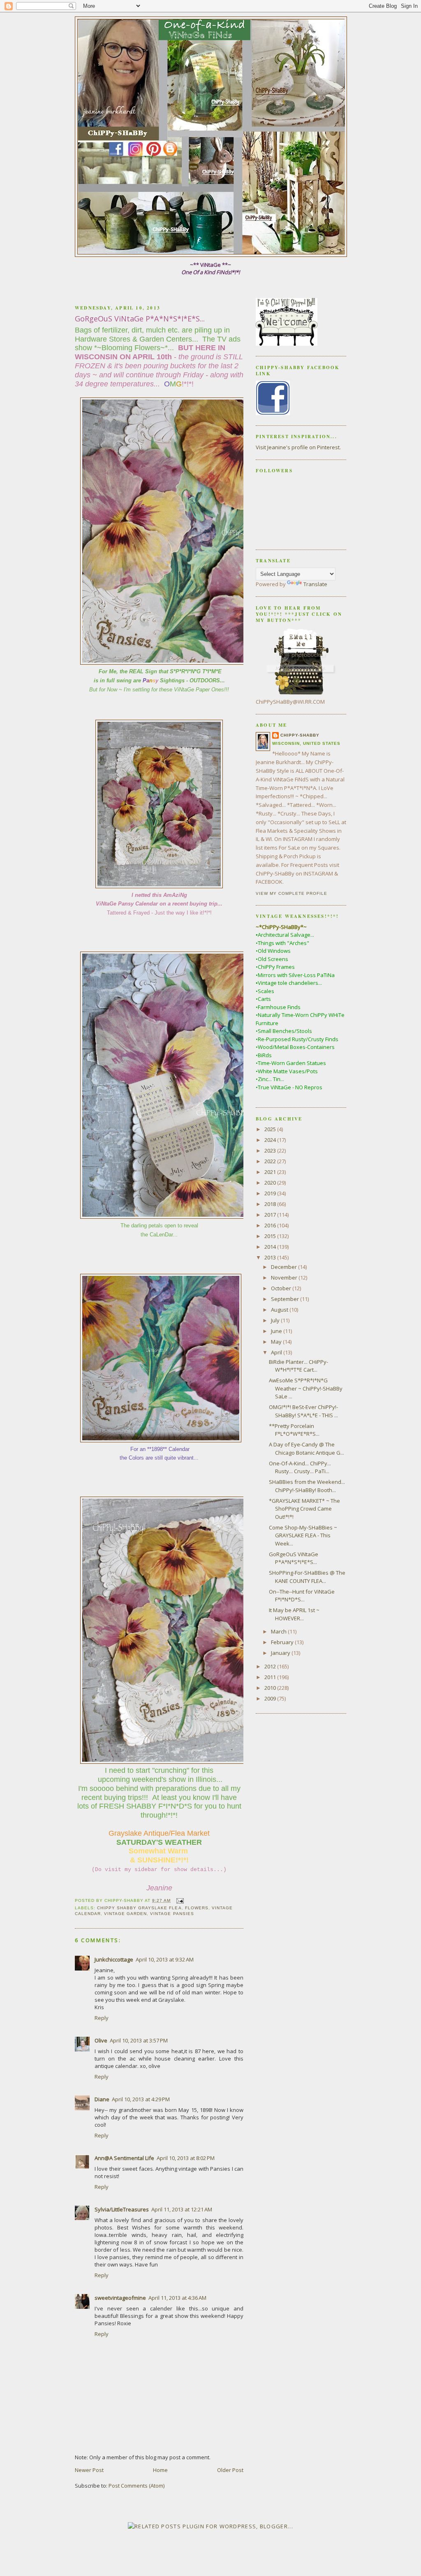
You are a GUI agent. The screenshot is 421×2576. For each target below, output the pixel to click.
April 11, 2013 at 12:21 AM (182, 2209)
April (277, 1352)
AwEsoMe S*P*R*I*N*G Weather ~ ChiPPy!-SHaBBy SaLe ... (306, 1388)
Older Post (230, 2470)
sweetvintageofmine (120, 2298)
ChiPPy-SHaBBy (300, 735)
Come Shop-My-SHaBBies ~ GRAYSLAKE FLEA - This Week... (303, 1535)
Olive (101, 2040)
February (283, 1642)
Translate (315, 584)
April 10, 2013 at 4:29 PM (141, 2099)
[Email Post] (179, 1900)
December (285, 1267)
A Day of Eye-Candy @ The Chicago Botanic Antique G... (306, 1449)
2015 (271, 1236)
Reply (102, 2018)
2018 (271, 1204)
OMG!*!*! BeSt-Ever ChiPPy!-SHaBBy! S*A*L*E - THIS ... (303, 1411)
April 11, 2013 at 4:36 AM (177, 2298)
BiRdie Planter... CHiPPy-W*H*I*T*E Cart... (298, 1366)
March (279, 1631)
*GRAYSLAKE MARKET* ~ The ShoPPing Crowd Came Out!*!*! (304, 1509)
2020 (271, 1183)
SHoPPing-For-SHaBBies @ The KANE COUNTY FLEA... (307, 1577)
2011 (271, 1677)
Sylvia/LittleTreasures (122, 2209)
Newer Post (89, 2470)
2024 (271, 1140)
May (277, 1342)
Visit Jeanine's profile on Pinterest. (298, 447)
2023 (271, 1151)
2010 (271, 1688)
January (281, 1653)
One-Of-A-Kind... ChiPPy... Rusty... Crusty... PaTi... (300, 1467)
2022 (271, 1161)
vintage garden (125, 1914)
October (282, 1288)
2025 (271, 1129)
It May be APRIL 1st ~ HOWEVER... (294, 1614)
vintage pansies (172, 1914)
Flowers (197, 1908)
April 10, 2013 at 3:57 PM (139, 2040)
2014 (271, 1247)
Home (160, 2470)
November (285, 1278)
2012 (271, 1666)
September (286, 1299)
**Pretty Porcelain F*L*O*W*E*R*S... (294, 1430)
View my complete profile (291, 893)
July (276, 1320)
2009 (271, 1698)
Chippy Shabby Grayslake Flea (139, 1908)
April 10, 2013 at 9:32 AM (165, 1959)
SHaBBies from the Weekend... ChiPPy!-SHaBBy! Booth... (307, 1486)
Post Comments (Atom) (136, 2486)
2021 (271, 1172)
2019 (271, 1193)
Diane (102, 2099)
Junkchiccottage (114, 1959)
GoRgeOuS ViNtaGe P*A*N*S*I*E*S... (294, 1558)
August (280, 1310)
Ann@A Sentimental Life (124, 2158)
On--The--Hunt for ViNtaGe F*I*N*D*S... (302, 1596)
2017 (271, 1215)
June (277, 1331)
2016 (271, 1225)
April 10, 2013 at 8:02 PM (186, 2158)
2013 (271, 1257)
